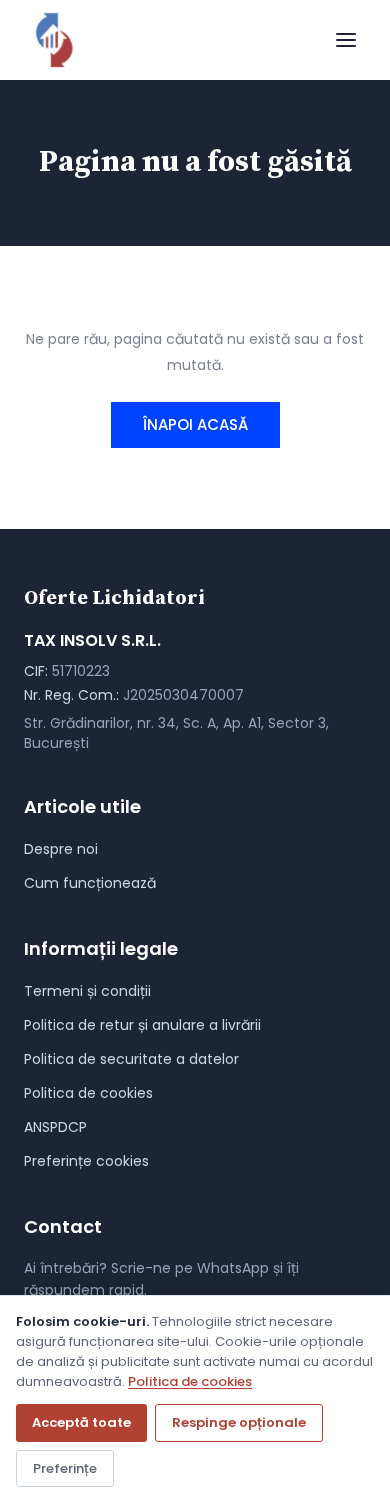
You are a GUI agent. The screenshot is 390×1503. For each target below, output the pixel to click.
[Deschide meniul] (346, 40)
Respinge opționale (239, 1422)
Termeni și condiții (87, 991)
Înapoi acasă (195, 424)
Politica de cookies (88, 1093)
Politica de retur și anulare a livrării (142, 1025)
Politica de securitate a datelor (131, 1059)
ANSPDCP (55, 1127)
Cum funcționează (90, 883)
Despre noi (61, 849)
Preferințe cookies (86, 1161)
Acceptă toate (81, 1422)
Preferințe (65, 1468)
